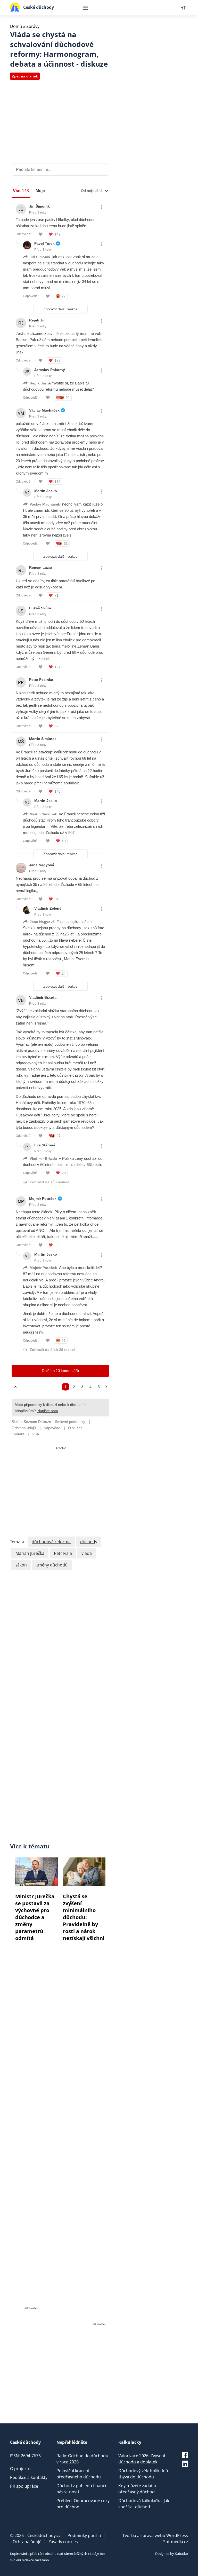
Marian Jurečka (30, 1553)
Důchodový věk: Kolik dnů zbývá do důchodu (143, 2474)
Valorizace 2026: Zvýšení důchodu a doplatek (142, 2459)
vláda (87, 1553)
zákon (21, 1565)
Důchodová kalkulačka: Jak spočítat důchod (144, 2504)
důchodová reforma (51, 1542)
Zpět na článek (25, 76)
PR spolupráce (24, 2486)
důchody (89, 1542)
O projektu (20, 2469)
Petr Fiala (63, 1553)
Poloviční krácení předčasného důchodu (79, 2474)
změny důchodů (52, 1565)
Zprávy (33, 26)
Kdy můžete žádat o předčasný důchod (137, 2489)
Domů (16, 26)
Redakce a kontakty (29, 2477)
